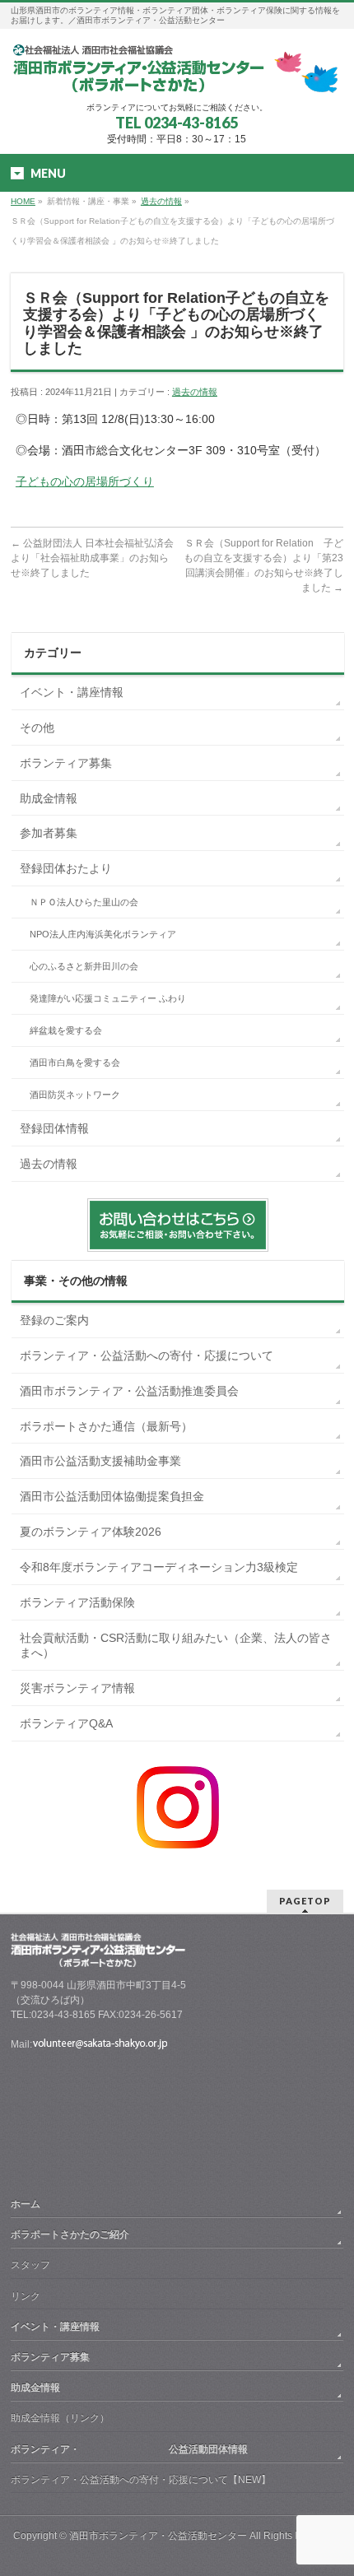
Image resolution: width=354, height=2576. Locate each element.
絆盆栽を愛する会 (66, 1030)
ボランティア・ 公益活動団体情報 (129, 2449)
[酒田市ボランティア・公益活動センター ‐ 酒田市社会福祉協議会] (177, 74)
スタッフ (30, 2265)
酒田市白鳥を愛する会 (75, 1062)
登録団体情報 (54, 1128)
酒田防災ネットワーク (75, 1095)
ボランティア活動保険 (77, 1602)
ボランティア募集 (66, 763)
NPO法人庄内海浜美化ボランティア (103, 934)
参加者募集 (49, 833)
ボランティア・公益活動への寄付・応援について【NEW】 (141, 2480)
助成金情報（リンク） (60, 2418)
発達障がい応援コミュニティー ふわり (108, 998)
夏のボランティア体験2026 (91, 1532)
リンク (26, 2296)
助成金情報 (49, 798)
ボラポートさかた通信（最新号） (106, 1426)
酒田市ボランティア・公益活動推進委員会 (129, 1391)
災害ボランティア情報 (77, 1688)
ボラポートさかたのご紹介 (70, 2234)
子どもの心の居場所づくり (85, 481)
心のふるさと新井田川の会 (84, 966)
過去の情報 (161, 201)
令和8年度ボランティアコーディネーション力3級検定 (159, 1567)
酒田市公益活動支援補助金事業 (100, 1461)
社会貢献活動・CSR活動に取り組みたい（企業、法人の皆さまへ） (176, 1645)
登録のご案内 (54, 1320)
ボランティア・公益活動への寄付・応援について (147, 1355)
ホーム (26, 2204)
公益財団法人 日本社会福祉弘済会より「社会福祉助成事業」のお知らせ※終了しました (92, 558)
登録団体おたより (66, 868)
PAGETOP (305, 1901)
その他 (37, 728)
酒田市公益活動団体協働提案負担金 (112, 1496)
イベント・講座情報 (72, 692)
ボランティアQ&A (66, 1723)
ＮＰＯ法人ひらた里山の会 (84, 902)
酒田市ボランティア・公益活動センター (158, 2536)
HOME (23, 201)
